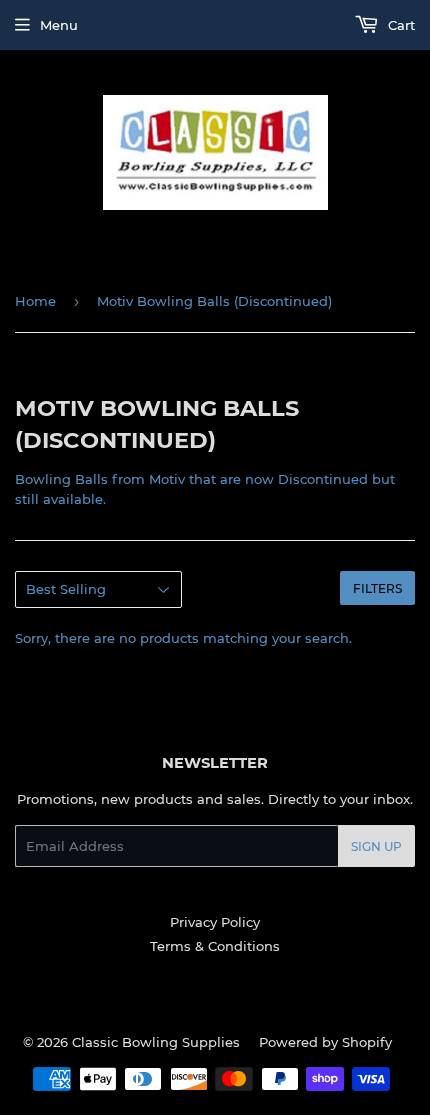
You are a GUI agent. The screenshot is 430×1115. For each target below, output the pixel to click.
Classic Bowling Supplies (156, 1042)
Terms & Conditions (215, 946)
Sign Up (376, 846)
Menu (59, 25)
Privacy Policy (215, 922)
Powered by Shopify (325, 1042)
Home (35, 301)
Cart (399, 25)
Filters (377, 588)
